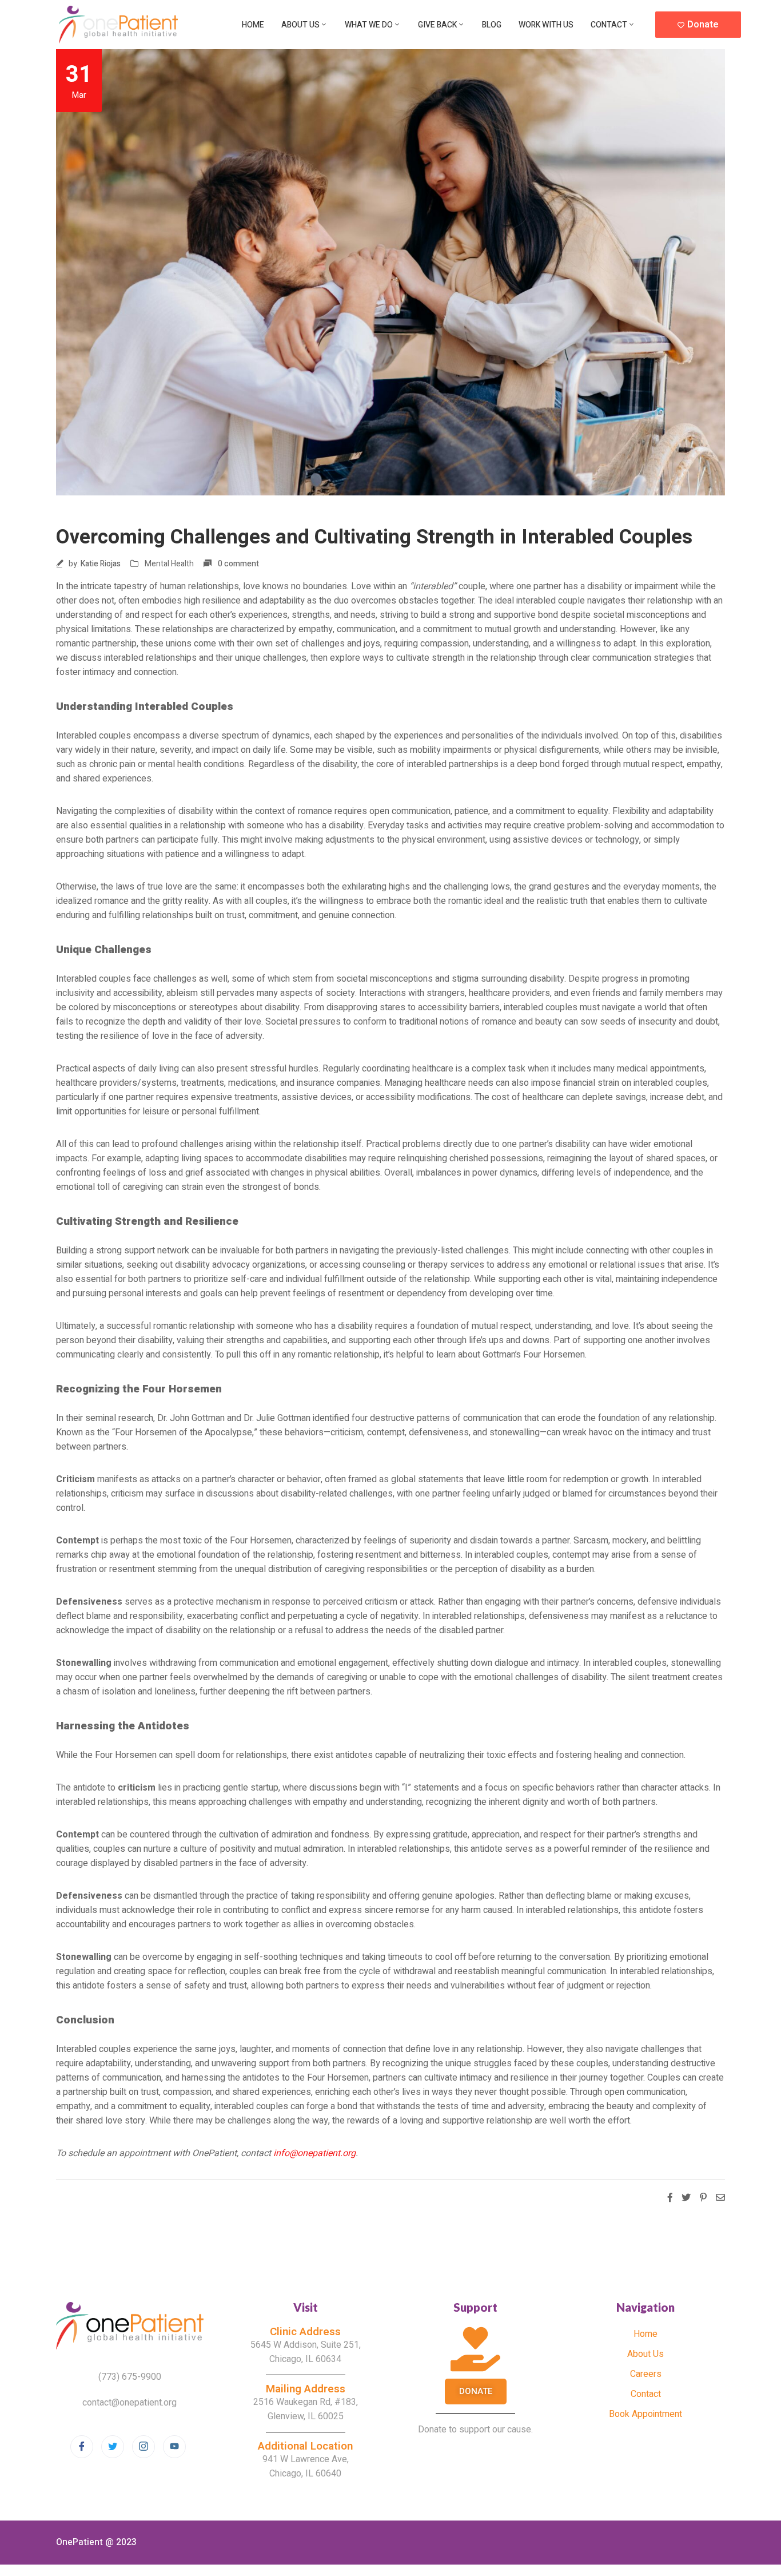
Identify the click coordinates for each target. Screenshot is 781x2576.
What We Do (369, 25)
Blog (492, 25)
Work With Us (546, 25)
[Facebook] (82, 2447)
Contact (609, 25)
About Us (300, 25)
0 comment (238, 564)
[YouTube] (174, 2447)
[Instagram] (144, 2447)
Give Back (437, 25)
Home (253, 25)
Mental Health (169, 564)
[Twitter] (113, 2447)
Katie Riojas (101, 564)
